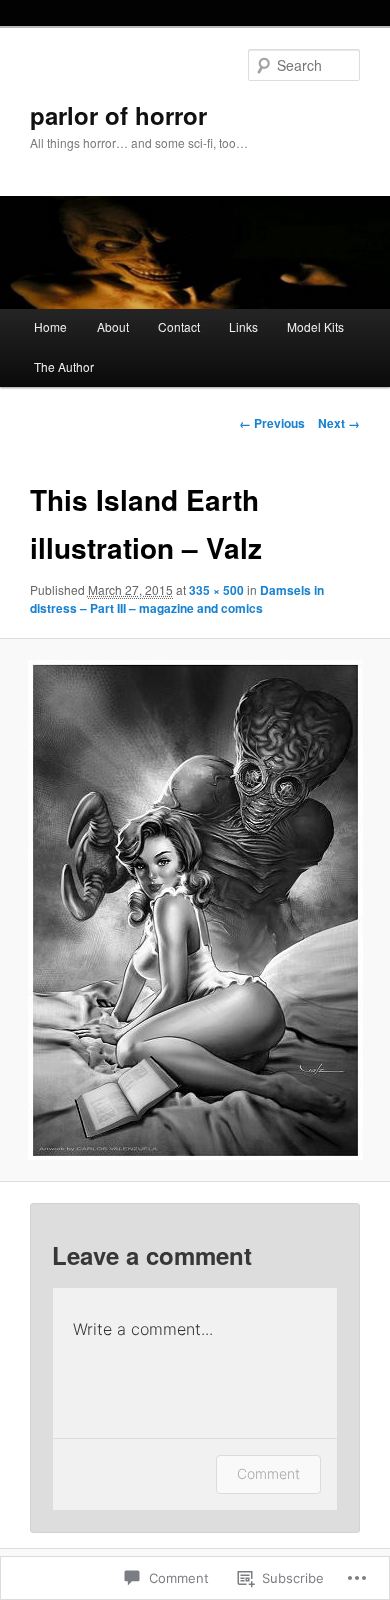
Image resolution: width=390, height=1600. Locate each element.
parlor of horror (118, 115)
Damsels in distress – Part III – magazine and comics (177, 599)
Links (243, 326)
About (113, 326)
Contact (179, 326)
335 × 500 (216, 590)
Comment (268, 1473)
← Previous (272, 423)
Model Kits (315, 326)
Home (50, 326)
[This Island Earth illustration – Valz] (194, 910)
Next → (339, 423)
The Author (64, 366)
